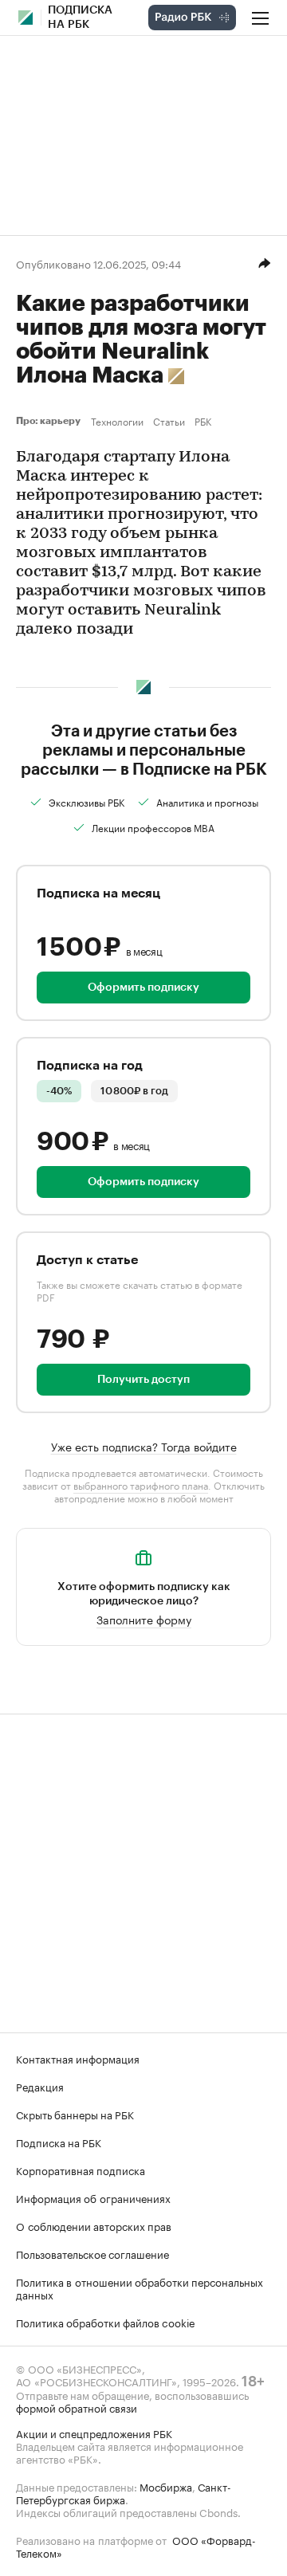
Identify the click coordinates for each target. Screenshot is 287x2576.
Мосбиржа (166, 2486)
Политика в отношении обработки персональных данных (140, 2287)
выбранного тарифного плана (141, 1484)
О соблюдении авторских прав (94, 2225)
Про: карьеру (50, 421)
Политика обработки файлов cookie (106, 2322)
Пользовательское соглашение (92, 2253)
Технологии (117, 421)
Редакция (40, 2086)
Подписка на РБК (59, 2142)
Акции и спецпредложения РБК (94, 2433)
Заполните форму (144, 1619)
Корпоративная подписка (81, 2170)
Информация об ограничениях (93, 2197)
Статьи (169, 421)
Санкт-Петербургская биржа (124, 2492)
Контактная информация (78, 2058)
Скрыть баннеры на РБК (75, 2114)
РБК (203, 421)
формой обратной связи (77, 2407)
